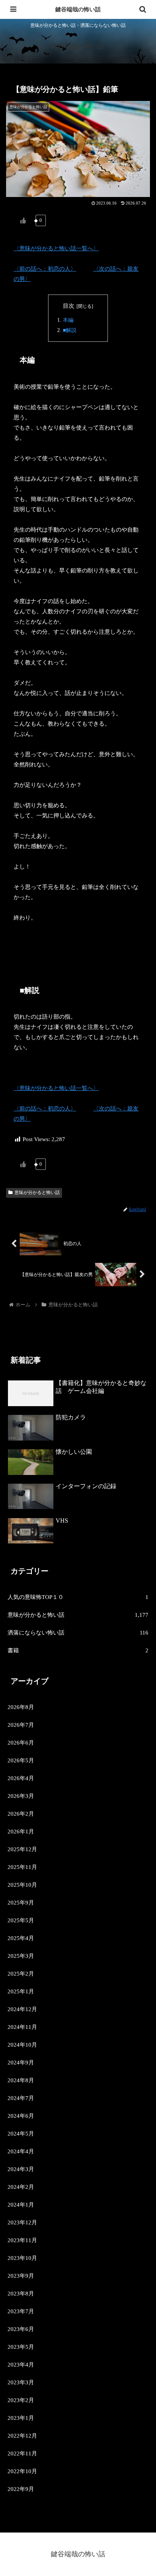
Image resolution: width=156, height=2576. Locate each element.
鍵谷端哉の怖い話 (78, 9)
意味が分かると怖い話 (37, 1193)
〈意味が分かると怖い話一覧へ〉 (56, 248)
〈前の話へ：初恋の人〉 (45, 269)
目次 (69, 306)
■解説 (70, 330)
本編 (68, 320)
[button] (140, 1537)
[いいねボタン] (23, 220)
